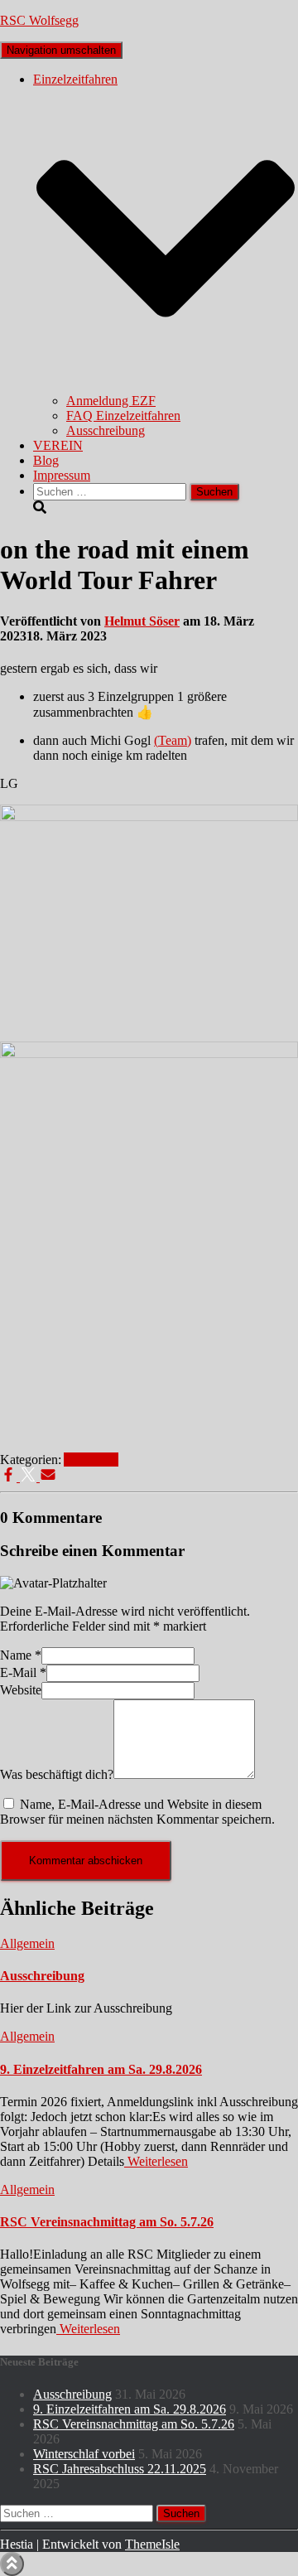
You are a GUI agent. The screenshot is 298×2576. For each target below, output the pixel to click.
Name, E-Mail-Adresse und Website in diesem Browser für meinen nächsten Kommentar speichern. (137, 1812)
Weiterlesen (156, 2161)
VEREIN (58, 445)
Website (21, 1690)
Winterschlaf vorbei (84, 2454)
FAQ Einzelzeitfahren (123, 416)
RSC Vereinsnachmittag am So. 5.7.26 (107, 2222)
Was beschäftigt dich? (57, 1774)
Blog (46, 460)
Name (21, 1655)
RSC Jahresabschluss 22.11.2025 (120, 2469)
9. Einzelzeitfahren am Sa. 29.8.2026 (101, 2069)
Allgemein (91, 1460)
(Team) (173, 740)
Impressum (62, 475)
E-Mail (23, 1672)
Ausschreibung (106, 430)
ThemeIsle (152, 2544)
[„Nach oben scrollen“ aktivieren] (12, 2564)
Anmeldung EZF (111, 401)
